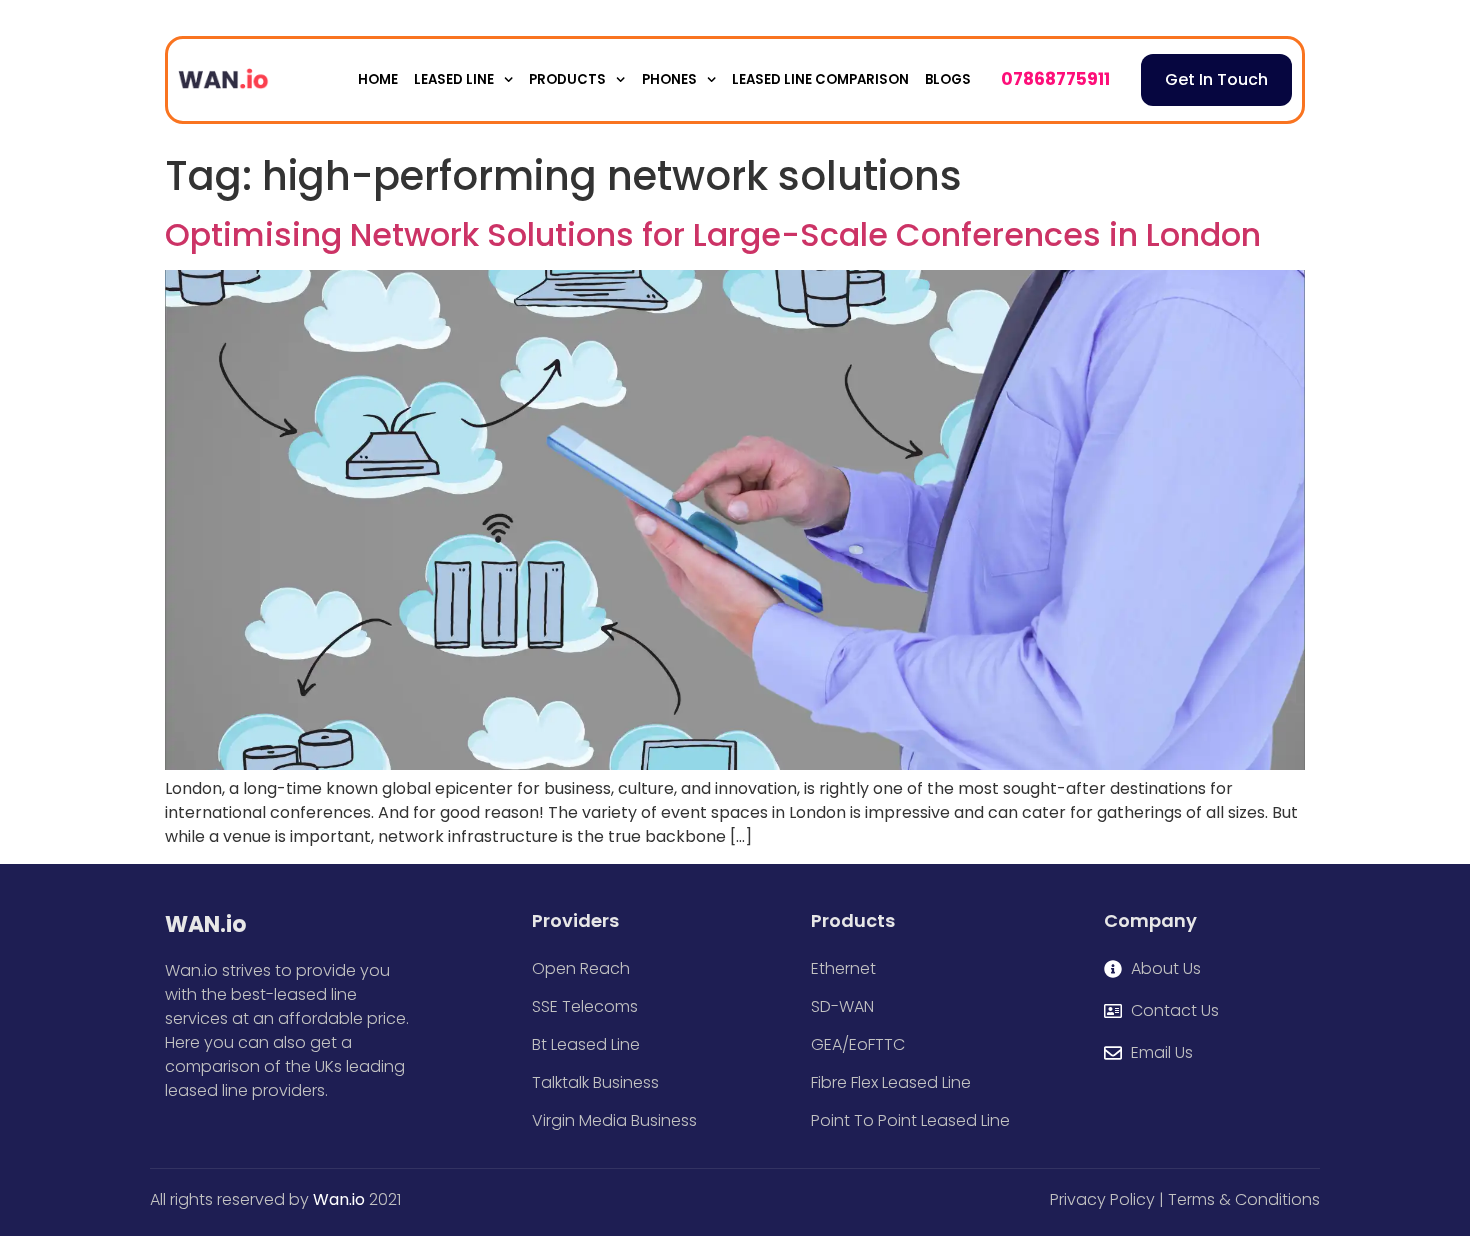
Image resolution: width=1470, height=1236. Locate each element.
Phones (669, 79)
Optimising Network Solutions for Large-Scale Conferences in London (713, 234)
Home (378, 79)
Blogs (948, 79)
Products (567, 79)
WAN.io (205, 924)
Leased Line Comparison (820, 79)
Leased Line (454, 79)
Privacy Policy (1102, 1199)
